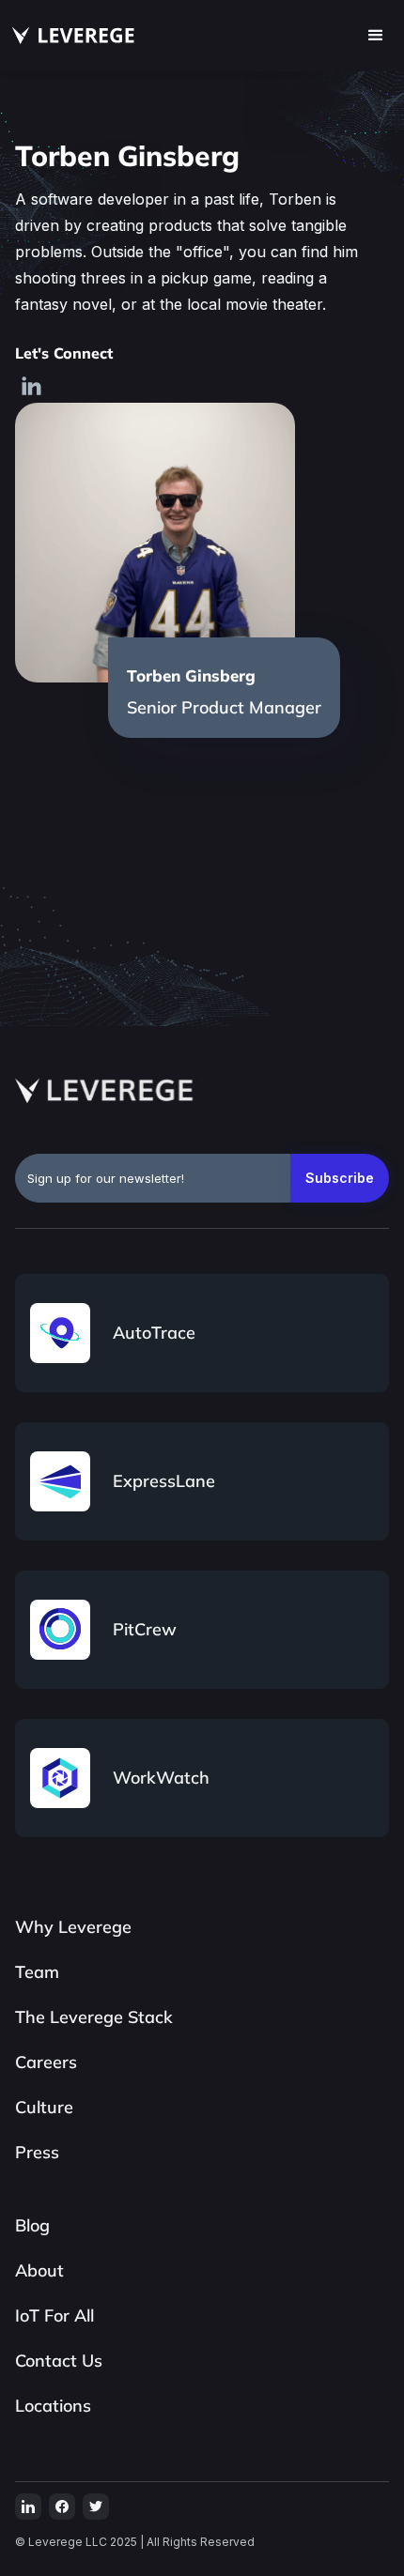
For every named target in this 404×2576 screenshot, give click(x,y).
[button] (376, 36)
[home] (69, 36)
